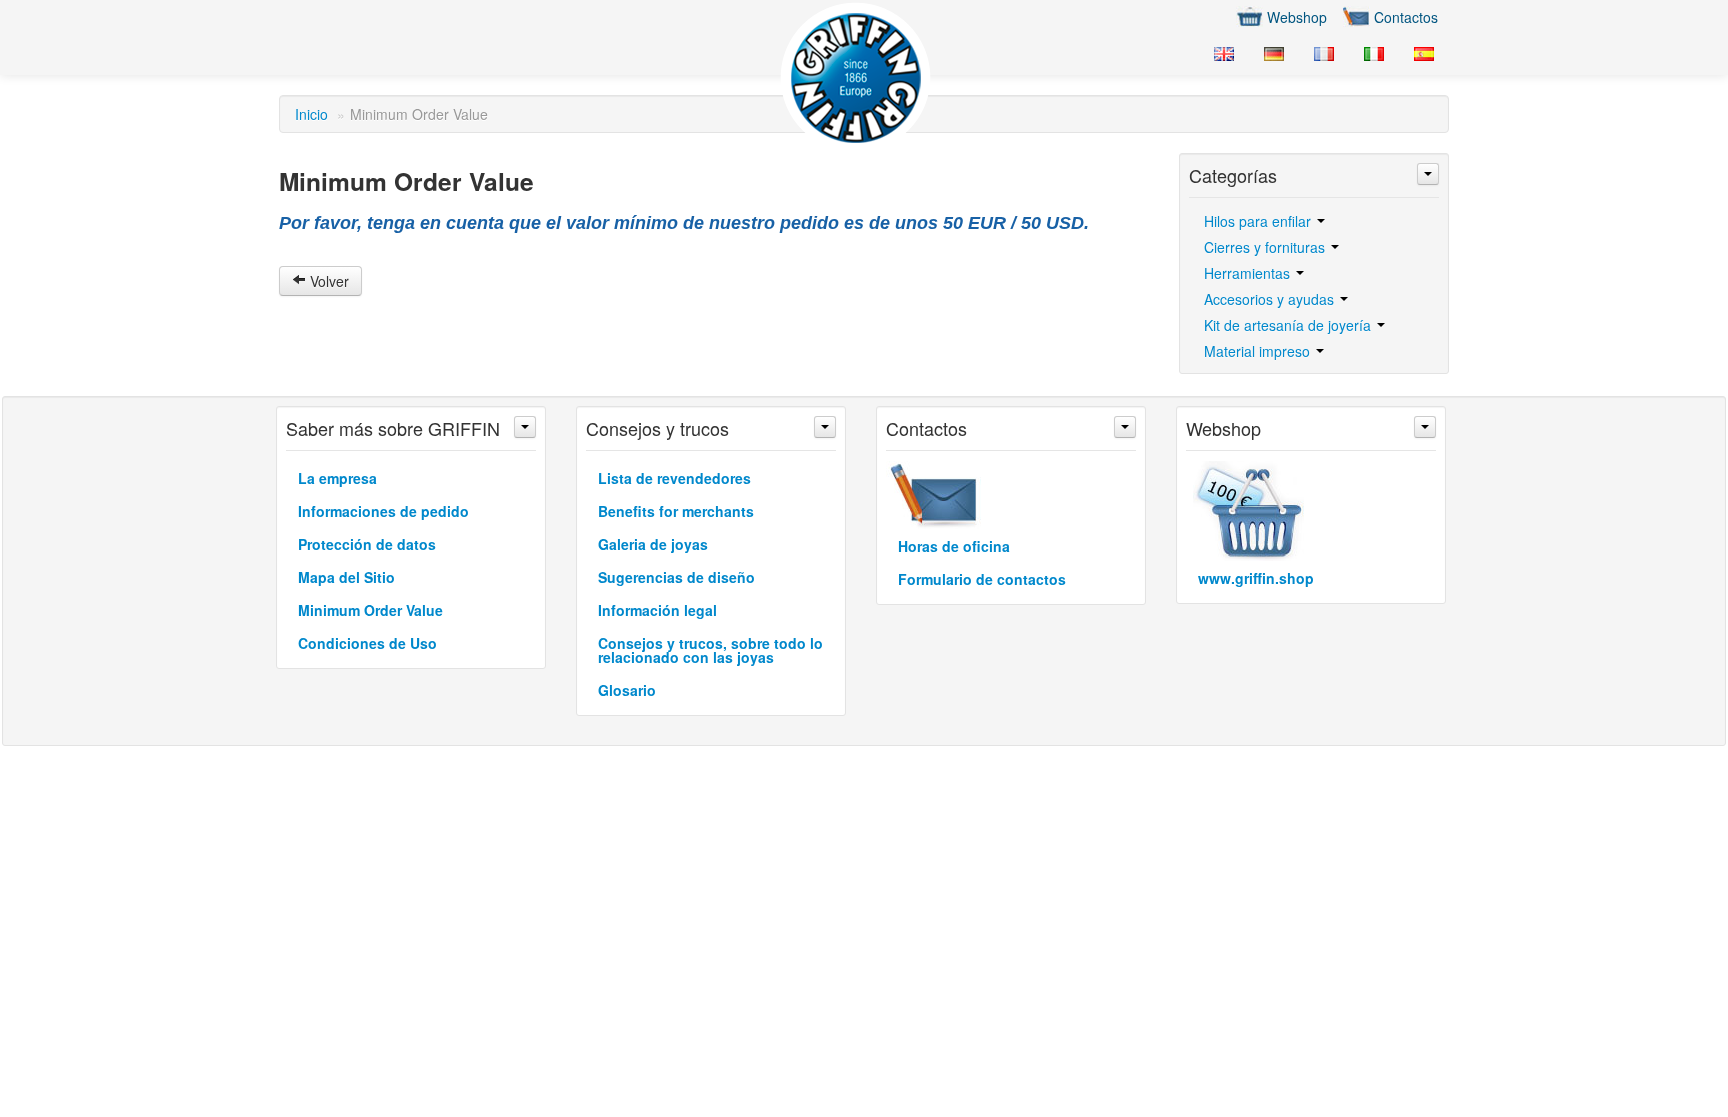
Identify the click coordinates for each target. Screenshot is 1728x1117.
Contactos (1406, 17)
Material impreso (1259, 351)
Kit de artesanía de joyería (1289, 325)
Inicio (311, 114)
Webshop (1297, 17)
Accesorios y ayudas (1271, 299)
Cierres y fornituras (1266, 247)
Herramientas (1249, 273)
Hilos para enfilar (1259, 221)
